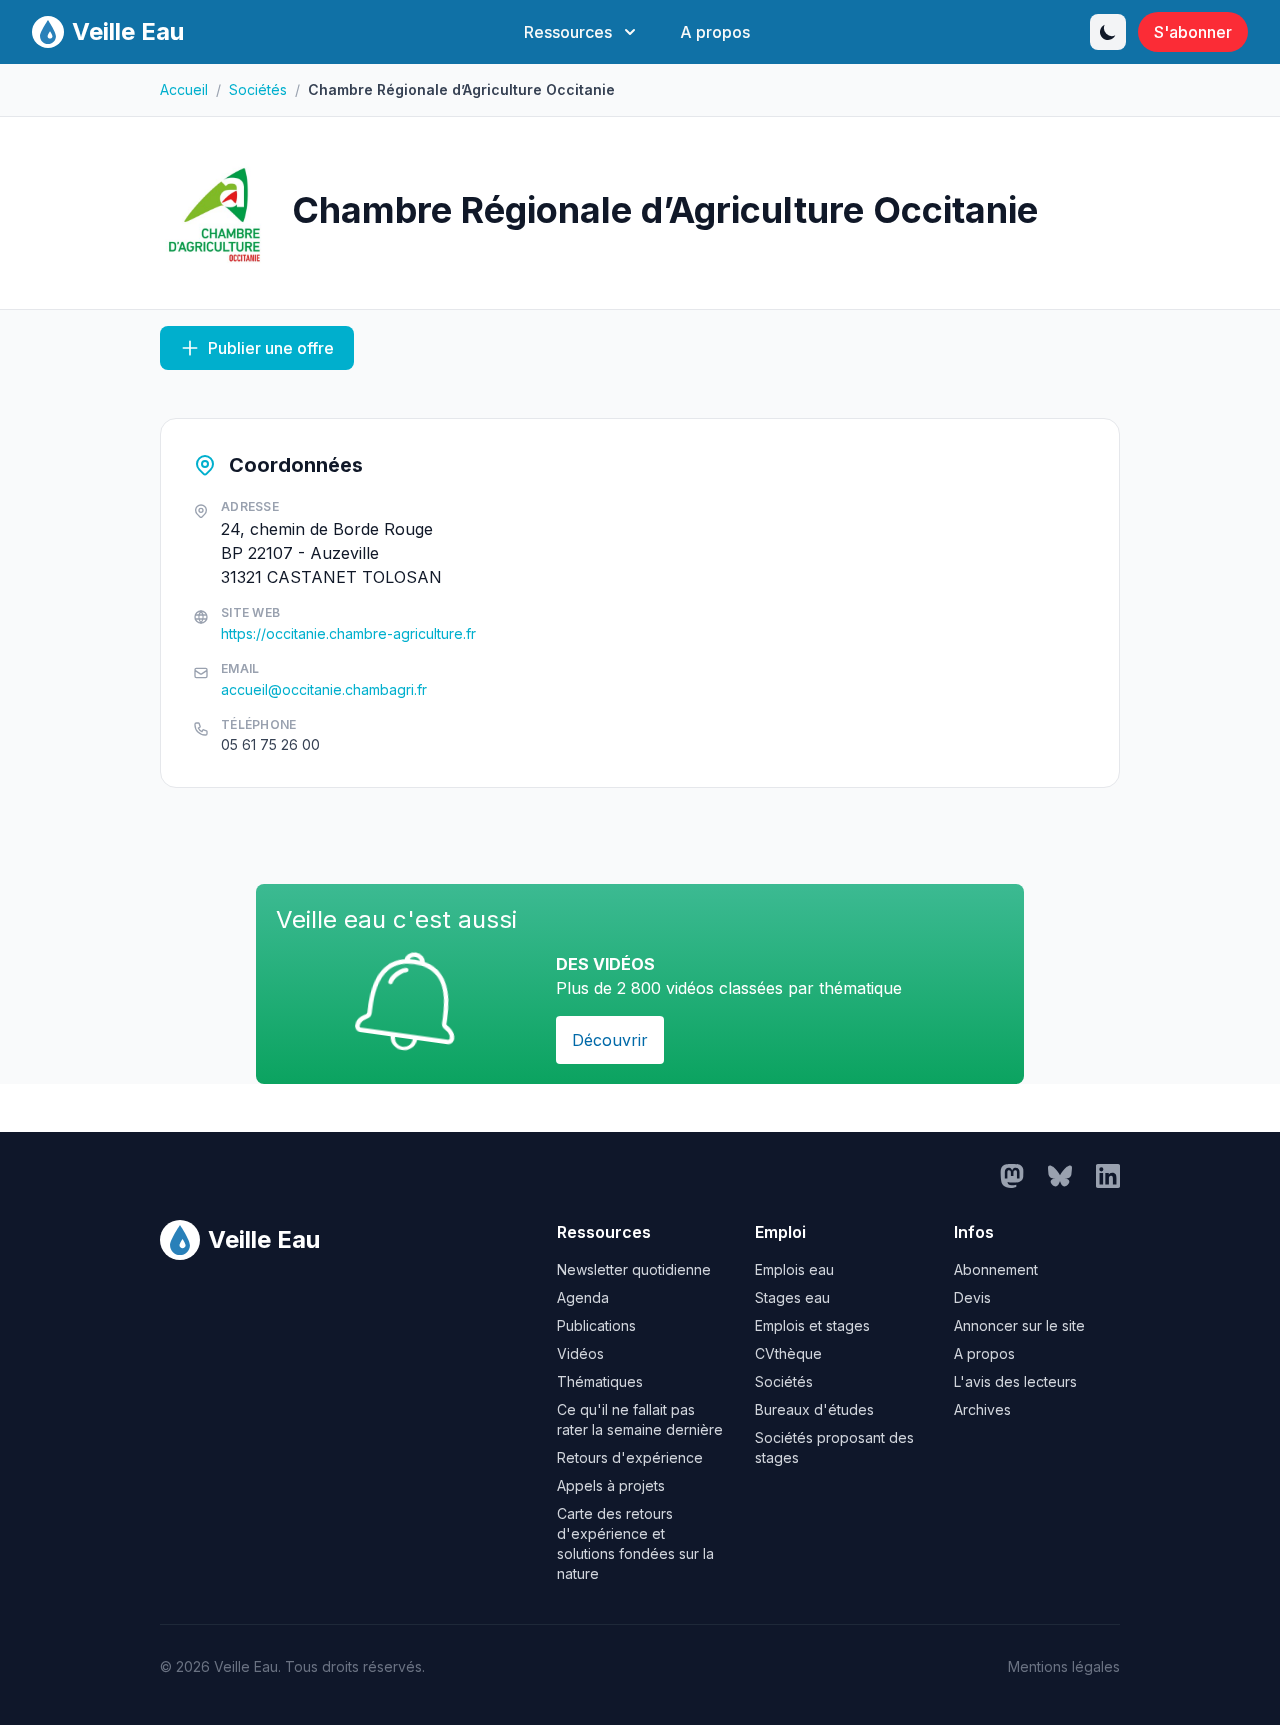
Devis (972, 1297)
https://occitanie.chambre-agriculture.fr (348, 633)
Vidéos (580, 1353)
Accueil (184, 89)
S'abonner (1193, 32)
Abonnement (996, 1269)
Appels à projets (611, 1485)
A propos (715, 32)
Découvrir (610, 1040)
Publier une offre (271, 348)
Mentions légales (1064, 1666)
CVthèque (788, 1353)
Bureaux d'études (814, 1409)
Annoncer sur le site (1019, 1325)
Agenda (583, 1297)
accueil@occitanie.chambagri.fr (324, 689)
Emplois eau (794, 1269)
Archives (982, 1409)
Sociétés (258, 89)
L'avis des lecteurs (1015, 1381)
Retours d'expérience (630, 1457)
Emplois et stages (812, 1325)
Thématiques (600, 1381)
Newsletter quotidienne (634, 1269)
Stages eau (792, 1297)
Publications (596, 1325)
